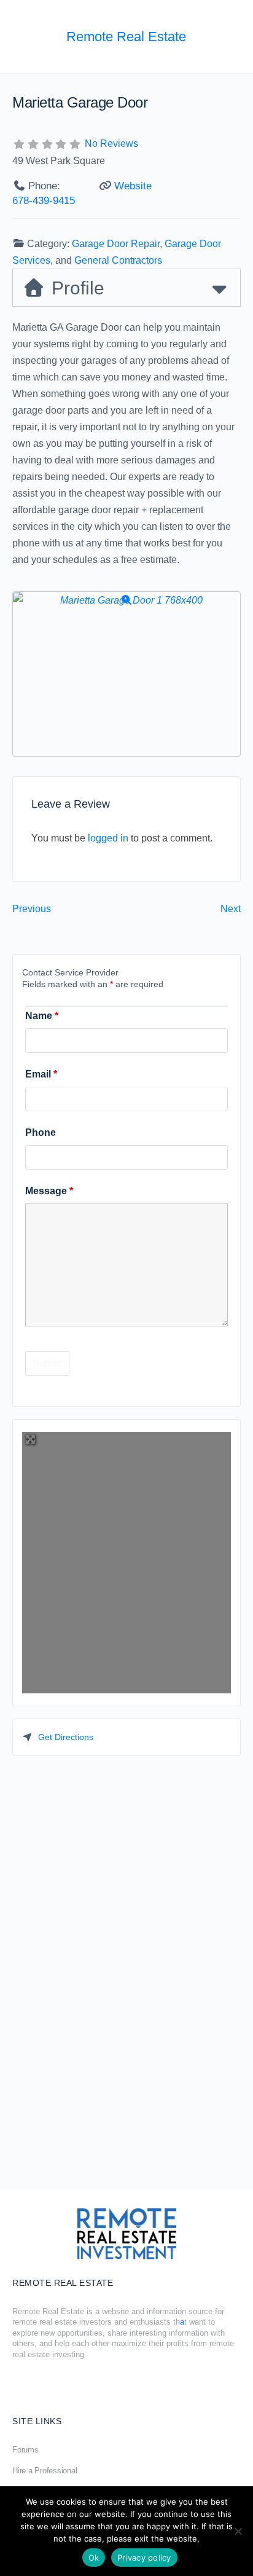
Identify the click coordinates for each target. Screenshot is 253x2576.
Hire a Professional (45, 2471)
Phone (41, 1132)
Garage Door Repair (116, 244)
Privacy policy (144, 2558)
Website (133, 186)
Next (231, 909)
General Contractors (118, 260)
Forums (25, 2450)
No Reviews (111, 144)
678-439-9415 (44, 201)
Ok (94, 2558)
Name (42, 1016)
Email (41, 1074)
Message (49, 1191)
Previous (32, 909)
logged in (108, 838)
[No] (238, 2531)
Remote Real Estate (126, 37)
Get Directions (66, 1737)
